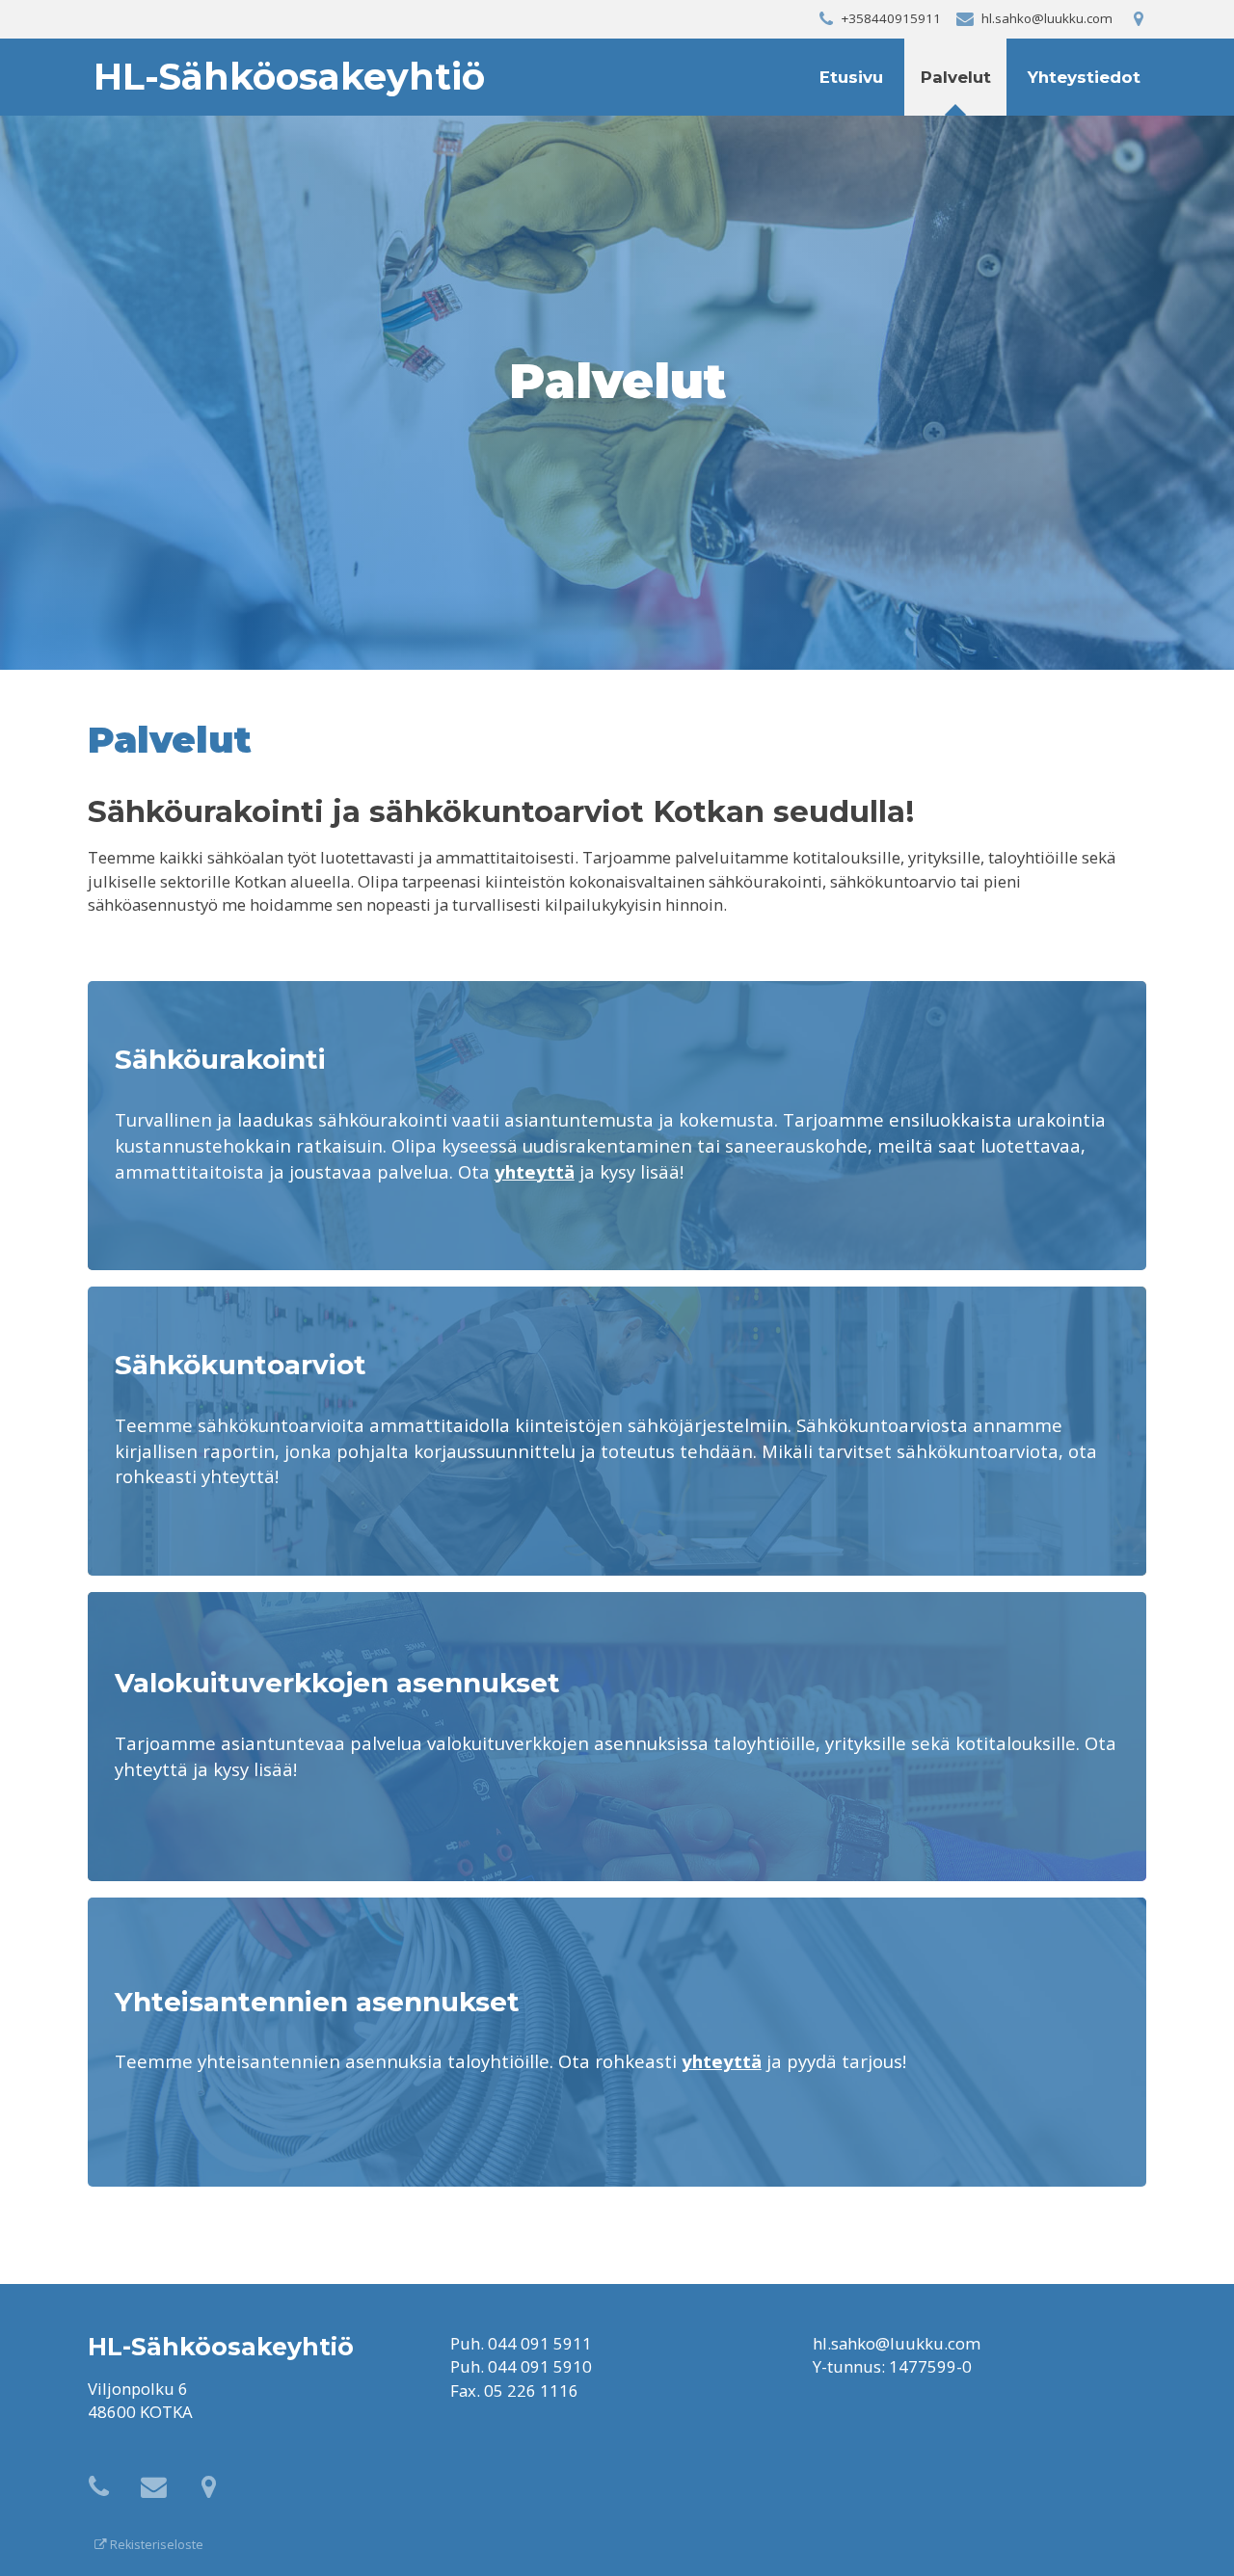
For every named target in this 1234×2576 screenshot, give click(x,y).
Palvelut (956, 77)
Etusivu (851, 77)
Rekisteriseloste (155, 2545)
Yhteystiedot (1084, 77)
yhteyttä (535, 1171)
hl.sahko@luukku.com (897, 2343)
